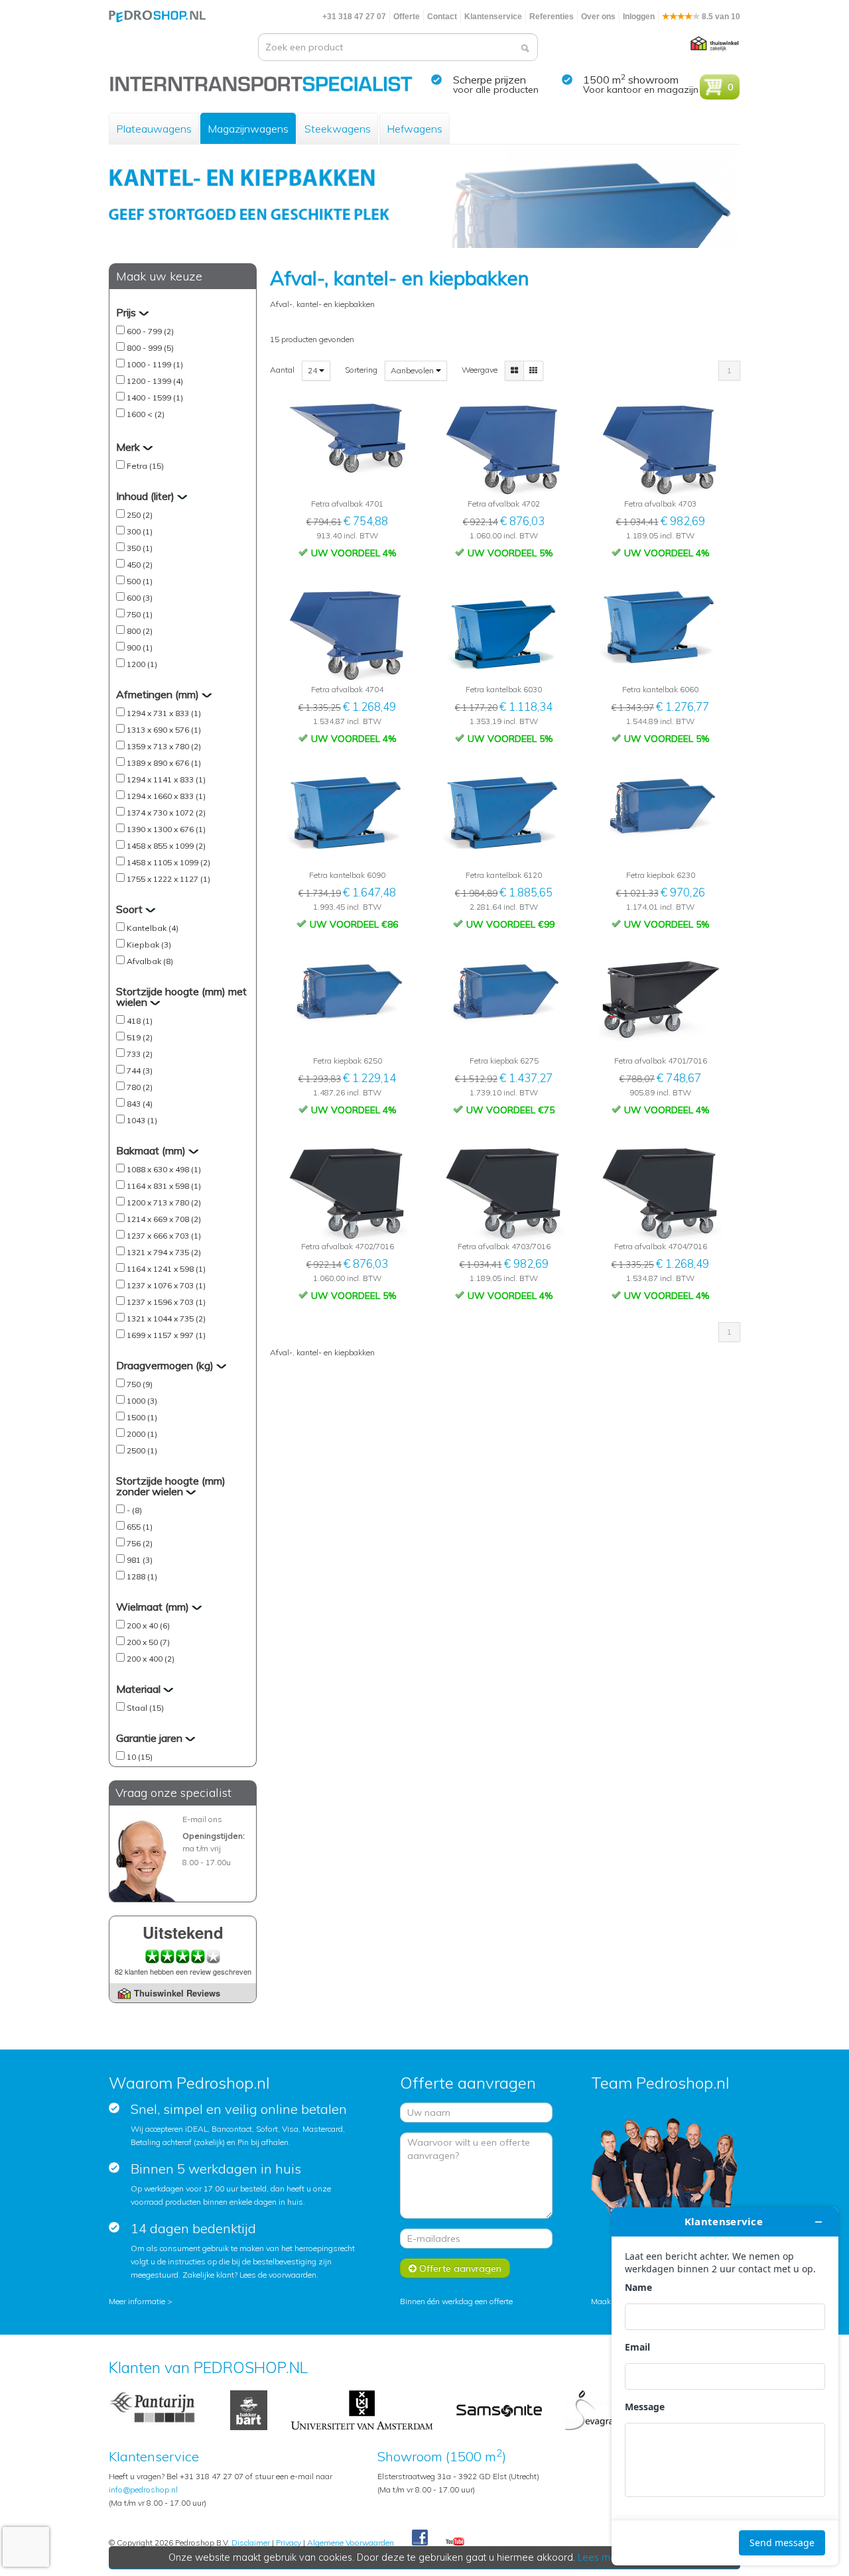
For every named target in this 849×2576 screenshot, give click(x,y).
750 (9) (140, 1384)
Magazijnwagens (248, 129)
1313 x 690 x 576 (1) (164, 730)
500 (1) (140, 581)
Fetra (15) (145, 466)
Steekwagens (338, 129)
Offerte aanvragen (459, 2268)
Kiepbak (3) (149, 945)
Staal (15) (145, 1708)
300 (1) (140, 531)
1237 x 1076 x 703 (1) (166, 1285)
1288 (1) (142, 1576)
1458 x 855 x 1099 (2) (166, 846)
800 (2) (140, 631)
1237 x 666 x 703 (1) (164, 1236)
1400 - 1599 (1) (155, 398)
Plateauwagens (154, 129)
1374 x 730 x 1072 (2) (166, 813)
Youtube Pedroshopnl (455, 2542)
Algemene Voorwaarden (351, 2543)
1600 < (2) (146, 414)
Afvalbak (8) (150, 961)
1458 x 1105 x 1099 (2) (168, 862)
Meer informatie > (141, 2301)
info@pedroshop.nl (143, 2489)
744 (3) (140, 1071)
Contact (442, 17)
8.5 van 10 (720, 17)
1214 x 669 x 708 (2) (164, 1219)
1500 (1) (142, 1417)
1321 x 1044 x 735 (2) (166, 1319)
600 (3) (140, 598)
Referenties (552, 17)
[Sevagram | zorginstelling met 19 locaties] (593, 2409)
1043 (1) (142, 1120)
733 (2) (140, 1054)
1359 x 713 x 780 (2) (164, 746)
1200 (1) (142, 664)
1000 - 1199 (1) (155, 364)
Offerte (407, 17)
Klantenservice (493, 17)
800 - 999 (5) (150, 348)
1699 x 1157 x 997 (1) (166, 1335)
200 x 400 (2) (151, 1659)
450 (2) (140, 565)
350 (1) (140, 548)
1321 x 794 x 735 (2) (164, 1252)
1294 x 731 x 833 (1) (164, 713)
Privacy (289, 2543)
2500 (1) (142, 1450)
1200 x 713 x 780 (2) (164, 1202)
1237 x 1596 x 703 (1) (166, 1302)
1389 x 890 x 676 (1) (164, 763)
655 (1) (140, 1527)
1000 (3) (142, 1401)
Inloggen (639, 17)
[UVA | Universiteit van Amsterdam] (362, 2409)
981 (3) (140, 1560)
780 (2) (140, 1087)
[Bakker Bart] (249, 2409)
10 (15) (140, 1757)
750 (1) (140, 614)
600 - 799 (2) (150, 331)
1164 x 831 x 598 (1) (164, 1186)
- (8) (134, 1510)
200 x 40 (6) (148, 1625)
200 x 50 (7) (148, 1642)
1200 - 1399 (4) (155, 381)
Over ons (598, 17)
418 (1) (140, 1021)
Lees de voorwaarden (278, 2275)
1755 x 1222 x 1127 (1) (168, 879)
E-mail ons (202, 1819)
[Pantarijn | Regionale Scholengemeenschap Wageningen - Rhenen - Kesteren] (159, 2409)
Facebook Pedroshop (420, 2538)
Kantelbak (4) (153, 928)
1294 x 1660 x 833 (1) (166, 796)
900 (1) (140, 647)
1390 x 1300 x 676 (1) (166, 829)
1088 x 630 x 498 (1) (164, 1169)
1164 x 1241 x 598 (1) (166, 1269)
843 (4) (140, 1104)
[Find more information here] (725, 2386)
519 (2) (140, 1037)
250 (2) (140, 515)
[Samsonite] (500, 2409)
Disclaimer (251, 2543)
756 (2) (140, 1543)
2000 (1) (142, 1434)
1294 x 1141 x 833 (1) (166, 779)
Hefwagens (415, 129)
